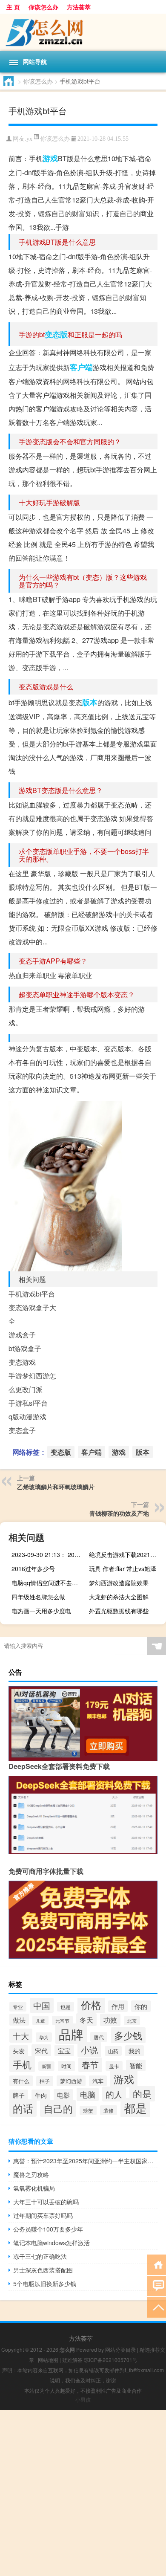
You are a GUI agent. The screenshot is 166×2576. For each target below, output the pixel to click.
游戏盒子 (22, 1335)
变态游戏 (22, 1362)
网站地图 (48, 2360)
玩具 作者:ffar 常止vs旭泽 (123, 1569)
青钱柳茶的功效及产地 (119, 1513)
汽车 (98, 2081)
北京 (132, 2021)
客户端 (81, 367)
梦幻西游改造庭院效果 (119, 1583)
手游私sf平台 (28, 1403)
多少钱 (128, 2035)
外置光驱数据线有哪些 (119, 1611)
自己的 (58, 2109)
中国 (42, 2005)
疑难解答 (72, 2360)
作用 (118, 2006)
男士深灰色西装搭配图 (43, 2270)
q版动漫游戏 (27, 1417)
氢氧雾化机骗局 (34, 2188)
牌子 (19, 2095)
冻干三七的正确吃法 (40, 2256)
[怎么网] (83, 32)
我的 (135, 2051)
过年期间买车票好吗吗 (43, 2215)
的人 (114, 2094)
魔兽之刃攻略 (31, 2174)
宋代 (41, 2050)
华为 (44, 2037)
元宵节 (62, 2020)
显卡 (114, 2066)
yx (29, 139)
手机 (22, 2064)
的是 (142, 2094)
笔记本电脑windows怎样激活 (52, 2243)
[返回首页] (156, 2264)
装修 (109, 2110)
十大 (21, 2036)
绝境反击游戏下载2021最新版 (126, 1554)
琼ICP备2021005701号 (111, 2360)
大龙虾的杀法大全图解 (119, 1597)
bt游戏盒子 (25, 1348)
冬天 (86, 2020)
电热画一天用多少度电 (41, 1611)
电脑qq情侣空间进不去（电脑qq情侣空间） (49, 1583)
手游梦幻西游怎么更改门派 (32, 1382)
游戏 (50, 158)
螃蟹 (88, 2110)
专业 (18, 2007)
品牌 (71, 2034)
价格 (91, 2004)
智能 (136, 2065)
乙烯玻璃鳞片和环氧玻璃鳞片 (56, 1487)
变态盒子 (22, 1430)
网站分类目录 (120, 2349)
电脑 (88, 2094)
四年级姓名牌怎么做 (38, 1597)
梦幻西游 (71, 2081)
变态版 (56, 334)
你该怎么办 (43, 7)
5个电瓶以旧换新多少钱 (45, 2284)
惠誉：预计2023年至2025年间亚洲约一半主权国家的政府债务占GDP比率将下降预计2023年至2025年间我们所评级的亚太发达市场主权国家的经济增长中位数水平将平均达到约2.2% (85, 2161)
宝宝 (64, 2051)
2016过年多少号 (33, 1569)
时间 (66, 2066)
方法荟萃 (79, 7)
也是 (66, 2007)
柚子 (45, 2081)
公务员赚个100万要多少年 (48, 2229)
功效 (110, 2020)
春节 (90, 2065)
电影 (63, 2095)
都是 (135, 2108)
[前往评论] (156, 2285)
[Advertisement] (83, 2493)
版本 (90, 702)
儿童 (40, 2020)
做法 (19, 2020)
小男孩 (83, 2399)
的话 (23, 2108)
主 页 (13, 7)
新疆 (46, 2066)
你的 (141, 2006)
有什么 (21, 2081)
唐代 (99, 2037)
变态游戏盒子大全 (32, 1314)
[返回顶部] (156, 2307)
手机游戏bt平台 (32, 1294)
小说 (89, 2050)
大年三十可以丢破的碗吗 (46, 2202)
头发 (19, 2051)
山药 (113, 2051)
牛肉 (41, 2095)
